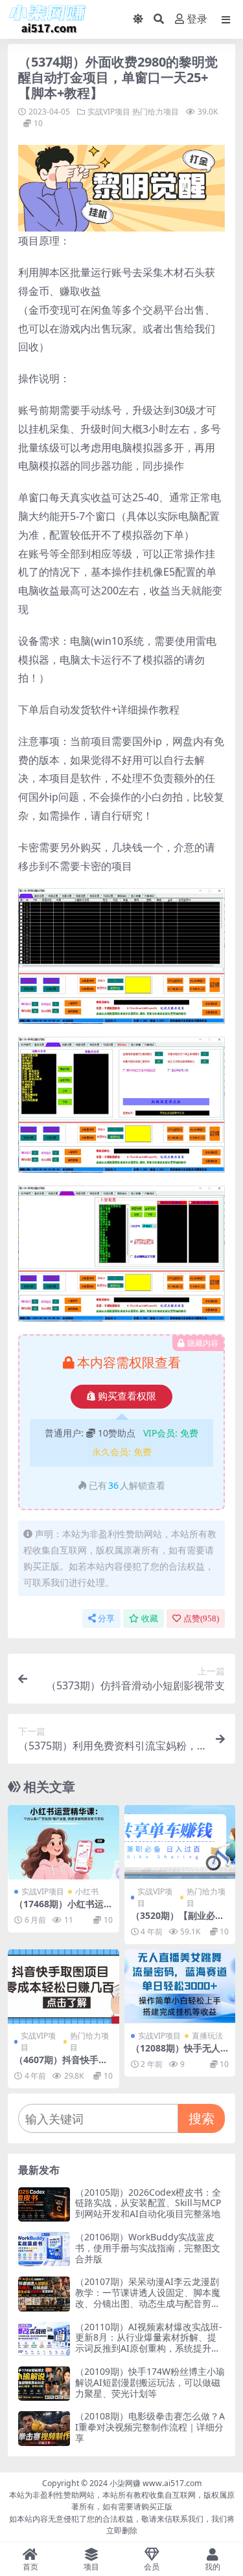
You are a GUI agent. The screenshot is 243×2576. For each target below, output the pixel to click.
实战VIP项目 (109, 112)
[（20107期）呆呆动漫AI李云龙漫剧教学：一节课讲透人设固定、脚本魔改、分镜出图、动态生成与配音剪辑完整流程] (44, 2294)
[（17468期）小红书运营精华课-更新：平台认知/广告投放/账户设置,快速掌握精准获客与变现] (64, 1842)
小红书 (87, 1891)
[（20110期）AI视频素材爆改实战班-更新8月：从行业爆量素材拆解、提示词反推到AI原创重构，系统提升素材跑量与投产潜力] (44, 2339)
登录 (197, 19)
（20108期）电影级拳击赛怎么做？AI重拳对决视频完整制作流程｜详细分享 (150, 2427)
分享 (106, 1618)
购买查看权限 (127, 1396)
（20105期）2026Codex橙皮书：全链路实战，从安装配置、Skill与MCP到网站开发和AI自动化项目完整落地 (148, 2203)
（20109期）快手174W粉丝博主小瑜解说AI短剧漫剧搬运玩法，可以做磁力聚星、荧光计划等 (150, 2382)
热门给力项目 (156, 112)
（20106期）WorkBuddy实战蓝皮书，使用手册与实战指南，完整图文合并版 (148, 2248)
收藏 (150, 1618)
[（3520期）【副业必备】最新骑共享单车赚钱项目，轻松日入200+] (180, 1842)
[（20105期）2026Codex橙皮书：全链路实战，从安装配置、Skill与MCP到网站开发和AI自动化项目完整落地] (44, 2204)
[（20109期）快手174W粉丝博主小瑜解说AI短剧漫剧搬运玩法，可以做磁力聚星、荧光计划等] (44, 2384)
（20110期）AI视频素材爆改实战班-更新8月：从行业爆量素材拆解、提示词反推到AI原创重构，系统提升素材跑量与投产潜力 (149, 2343)
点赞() (201, 1618)
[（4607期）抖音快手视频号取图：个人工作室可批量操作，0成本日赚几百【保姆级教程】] (64, 1986)
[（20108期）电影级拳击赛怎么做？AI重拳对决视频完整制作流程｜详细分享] (44, 2428)
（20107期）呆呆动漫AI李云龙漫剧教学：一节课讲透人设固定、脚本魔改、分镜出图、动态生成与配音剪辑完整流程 (148, 2298)
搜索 (202, 2118)
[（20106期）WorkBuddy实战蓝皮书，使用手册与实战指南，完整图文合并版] (44, 2249)
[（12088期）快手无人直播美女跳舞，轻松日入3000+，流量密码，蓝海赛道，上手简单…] (180, 1986)
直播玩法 (207, 2036)
